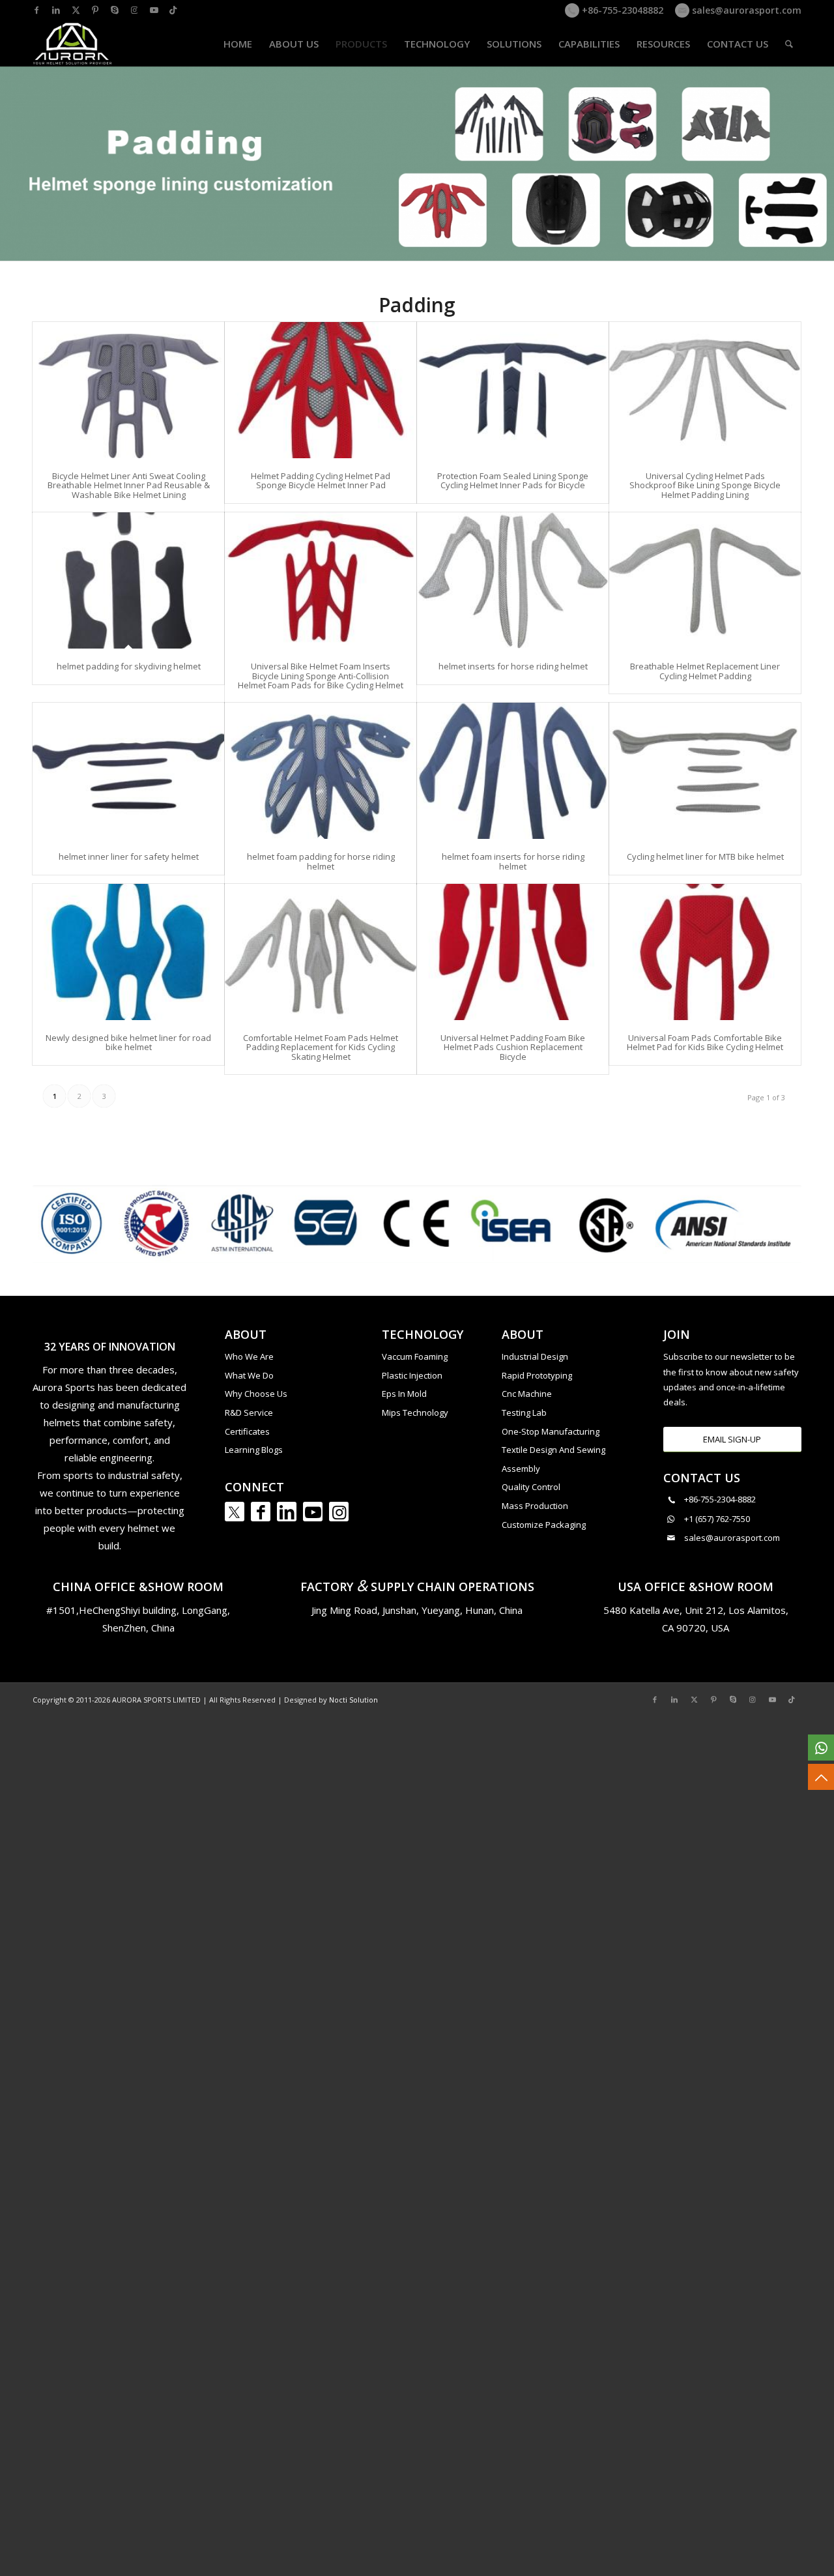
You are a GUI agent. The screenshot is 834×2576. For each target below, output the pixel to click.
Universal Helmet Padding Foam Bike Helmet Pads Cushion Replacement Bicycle (513, 1047)
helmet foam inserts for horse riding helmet (513, 861)
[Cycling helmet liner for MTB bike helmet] (705, 771)
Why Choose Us (256, 1394)
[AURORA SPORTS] (73, 44)
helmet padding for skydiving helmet (129, 666)
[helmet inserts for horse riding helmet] (513, 580)
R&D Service (249, 1412)
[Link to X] (76, 10)
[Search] (789, 44)
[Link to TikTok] (173, 10)
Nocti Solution (353, 1700)
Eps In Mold (404, 1394)
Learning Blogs (254, 1450)
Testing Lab (524, 1412)
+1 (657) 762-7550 (717, 1519)
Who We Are (249, 1356)
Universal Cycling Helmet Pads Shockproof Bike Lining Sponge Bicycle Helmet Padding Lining (705, 485)
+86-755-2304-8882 (720, 1499)
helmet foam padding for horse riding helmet (321, 861)
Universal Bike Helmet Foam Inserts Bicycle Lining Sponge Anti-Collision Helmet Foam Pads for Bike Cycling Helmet (321, 676)
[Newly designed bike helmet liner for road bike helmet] (128, 952)
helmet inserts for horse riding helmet (513, 666)
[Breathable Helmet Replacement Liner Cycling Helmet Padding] (705, 580)
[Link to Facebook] (36, 10)
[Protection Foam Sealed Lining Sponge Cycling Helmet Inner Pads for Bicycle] (513, 390)
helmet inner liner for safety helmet (129, 856)
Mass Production (535, 1506)
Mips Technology (415, 1412)
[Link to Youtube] (154, 10)
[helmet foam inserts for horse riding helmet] (513, 771)
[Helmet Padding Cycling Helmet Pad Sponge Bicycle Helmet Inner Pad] (321, 390)
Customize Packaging (544, 1525)
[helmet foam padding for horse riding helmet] (321, 771)
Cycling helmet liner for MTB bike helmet (705, 856)
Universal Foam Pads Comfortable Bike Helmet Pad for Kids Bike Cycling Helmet (705, 1042)
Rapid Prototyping (537, 1375)
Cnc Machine (527, 1394)
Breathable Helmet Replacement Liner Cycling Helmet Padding (705, 671)
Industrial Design (535, 1356)
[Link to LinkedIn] (56, 10)
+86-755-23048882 (621, 10)
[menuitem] (238, 44)
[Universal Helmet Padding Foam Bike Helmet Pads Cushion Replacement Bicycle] (513, 952)
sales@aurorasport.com (745, 10)
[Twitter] (235, 1512)
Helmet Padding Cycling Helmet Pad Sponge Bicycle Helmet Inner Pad (321, 480)
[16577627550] (821, 1748)
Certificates (247, 1431)
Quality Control (531, 1487)
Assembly (521, 1469)
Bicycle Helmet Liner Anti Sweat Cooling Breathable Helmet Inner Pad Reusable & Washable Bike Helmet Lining (129, 485)
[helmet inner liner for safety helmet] (128, 771)
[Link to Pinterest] (95, 10)
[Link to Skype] (115, 10)
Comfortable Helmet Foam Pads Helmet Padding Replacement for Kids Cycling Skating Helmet (321, 1047)
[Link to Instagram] (134, 10)
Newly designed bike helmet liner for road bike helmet (128, 1042)
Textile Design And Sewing (554, 1450)
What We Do (249, 1375)
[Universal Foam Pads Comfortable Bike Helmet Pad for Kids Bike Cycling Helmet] (705, 952)
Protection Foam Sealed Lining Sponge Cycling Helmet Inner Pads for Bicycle (513, 480)
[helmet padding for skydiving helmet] (128, 580)
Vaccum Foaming (415, 1356)
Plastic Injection (412, 1375)
